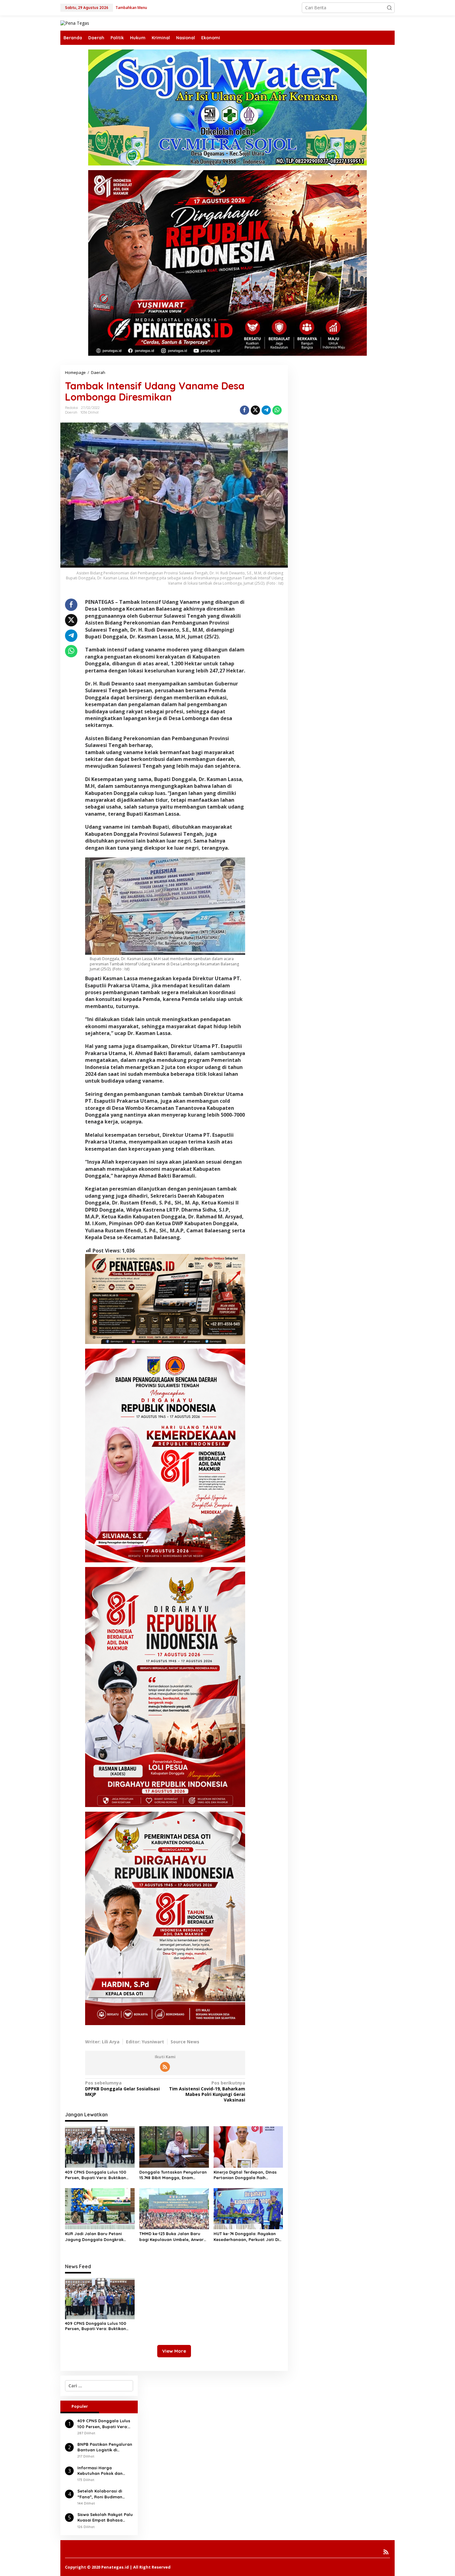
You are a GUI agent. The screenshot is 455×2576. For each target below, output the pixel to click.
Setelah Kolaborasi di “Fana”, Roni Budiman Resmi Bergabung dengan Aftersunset (104, 2494)
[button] (389, 8)
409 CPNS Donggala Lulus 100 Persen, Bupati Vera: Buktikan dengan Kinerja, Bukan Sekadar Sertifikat (97, 2175)
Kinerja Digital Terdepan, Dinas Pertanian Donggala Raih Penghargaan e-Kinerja (245, 2175)
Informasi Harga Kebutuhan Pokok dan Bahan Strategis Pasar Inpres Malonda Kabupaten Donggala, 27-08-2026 (104, 2471)
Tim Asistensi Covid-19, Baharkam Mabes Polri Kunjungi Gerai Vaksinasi (207, 2091)
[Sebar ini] (245, 410)
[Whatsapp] (277, 410)
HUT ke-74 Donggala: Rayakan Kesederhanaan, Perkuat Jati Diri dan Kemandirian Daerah (248, 2237)
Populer (80, 2406)
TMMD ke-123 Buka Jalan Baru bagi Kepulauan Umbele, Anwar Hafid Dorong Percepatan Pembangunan (171, 2237)
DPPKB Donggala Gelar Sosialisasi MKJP (122, 2089)
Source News (185, 2042)
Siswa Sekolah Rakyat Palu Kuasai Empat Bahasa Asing (105, 2517)
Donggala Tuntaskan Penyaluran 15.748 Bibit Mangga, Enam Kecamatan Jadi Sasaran (173, 2175)
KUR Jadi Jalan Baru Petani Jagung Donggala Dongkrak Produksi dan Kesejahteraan (94, 2237)
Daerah (71, 412)
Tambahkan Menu (131, 8)
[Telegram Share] (266, 410)
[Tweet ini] (255, 410)
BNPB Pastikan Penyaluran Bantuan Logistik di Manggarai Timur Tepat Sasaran (105, 2447)
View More (174, 2351)
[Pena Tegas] (75, 23)
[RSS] (165, 2067)
